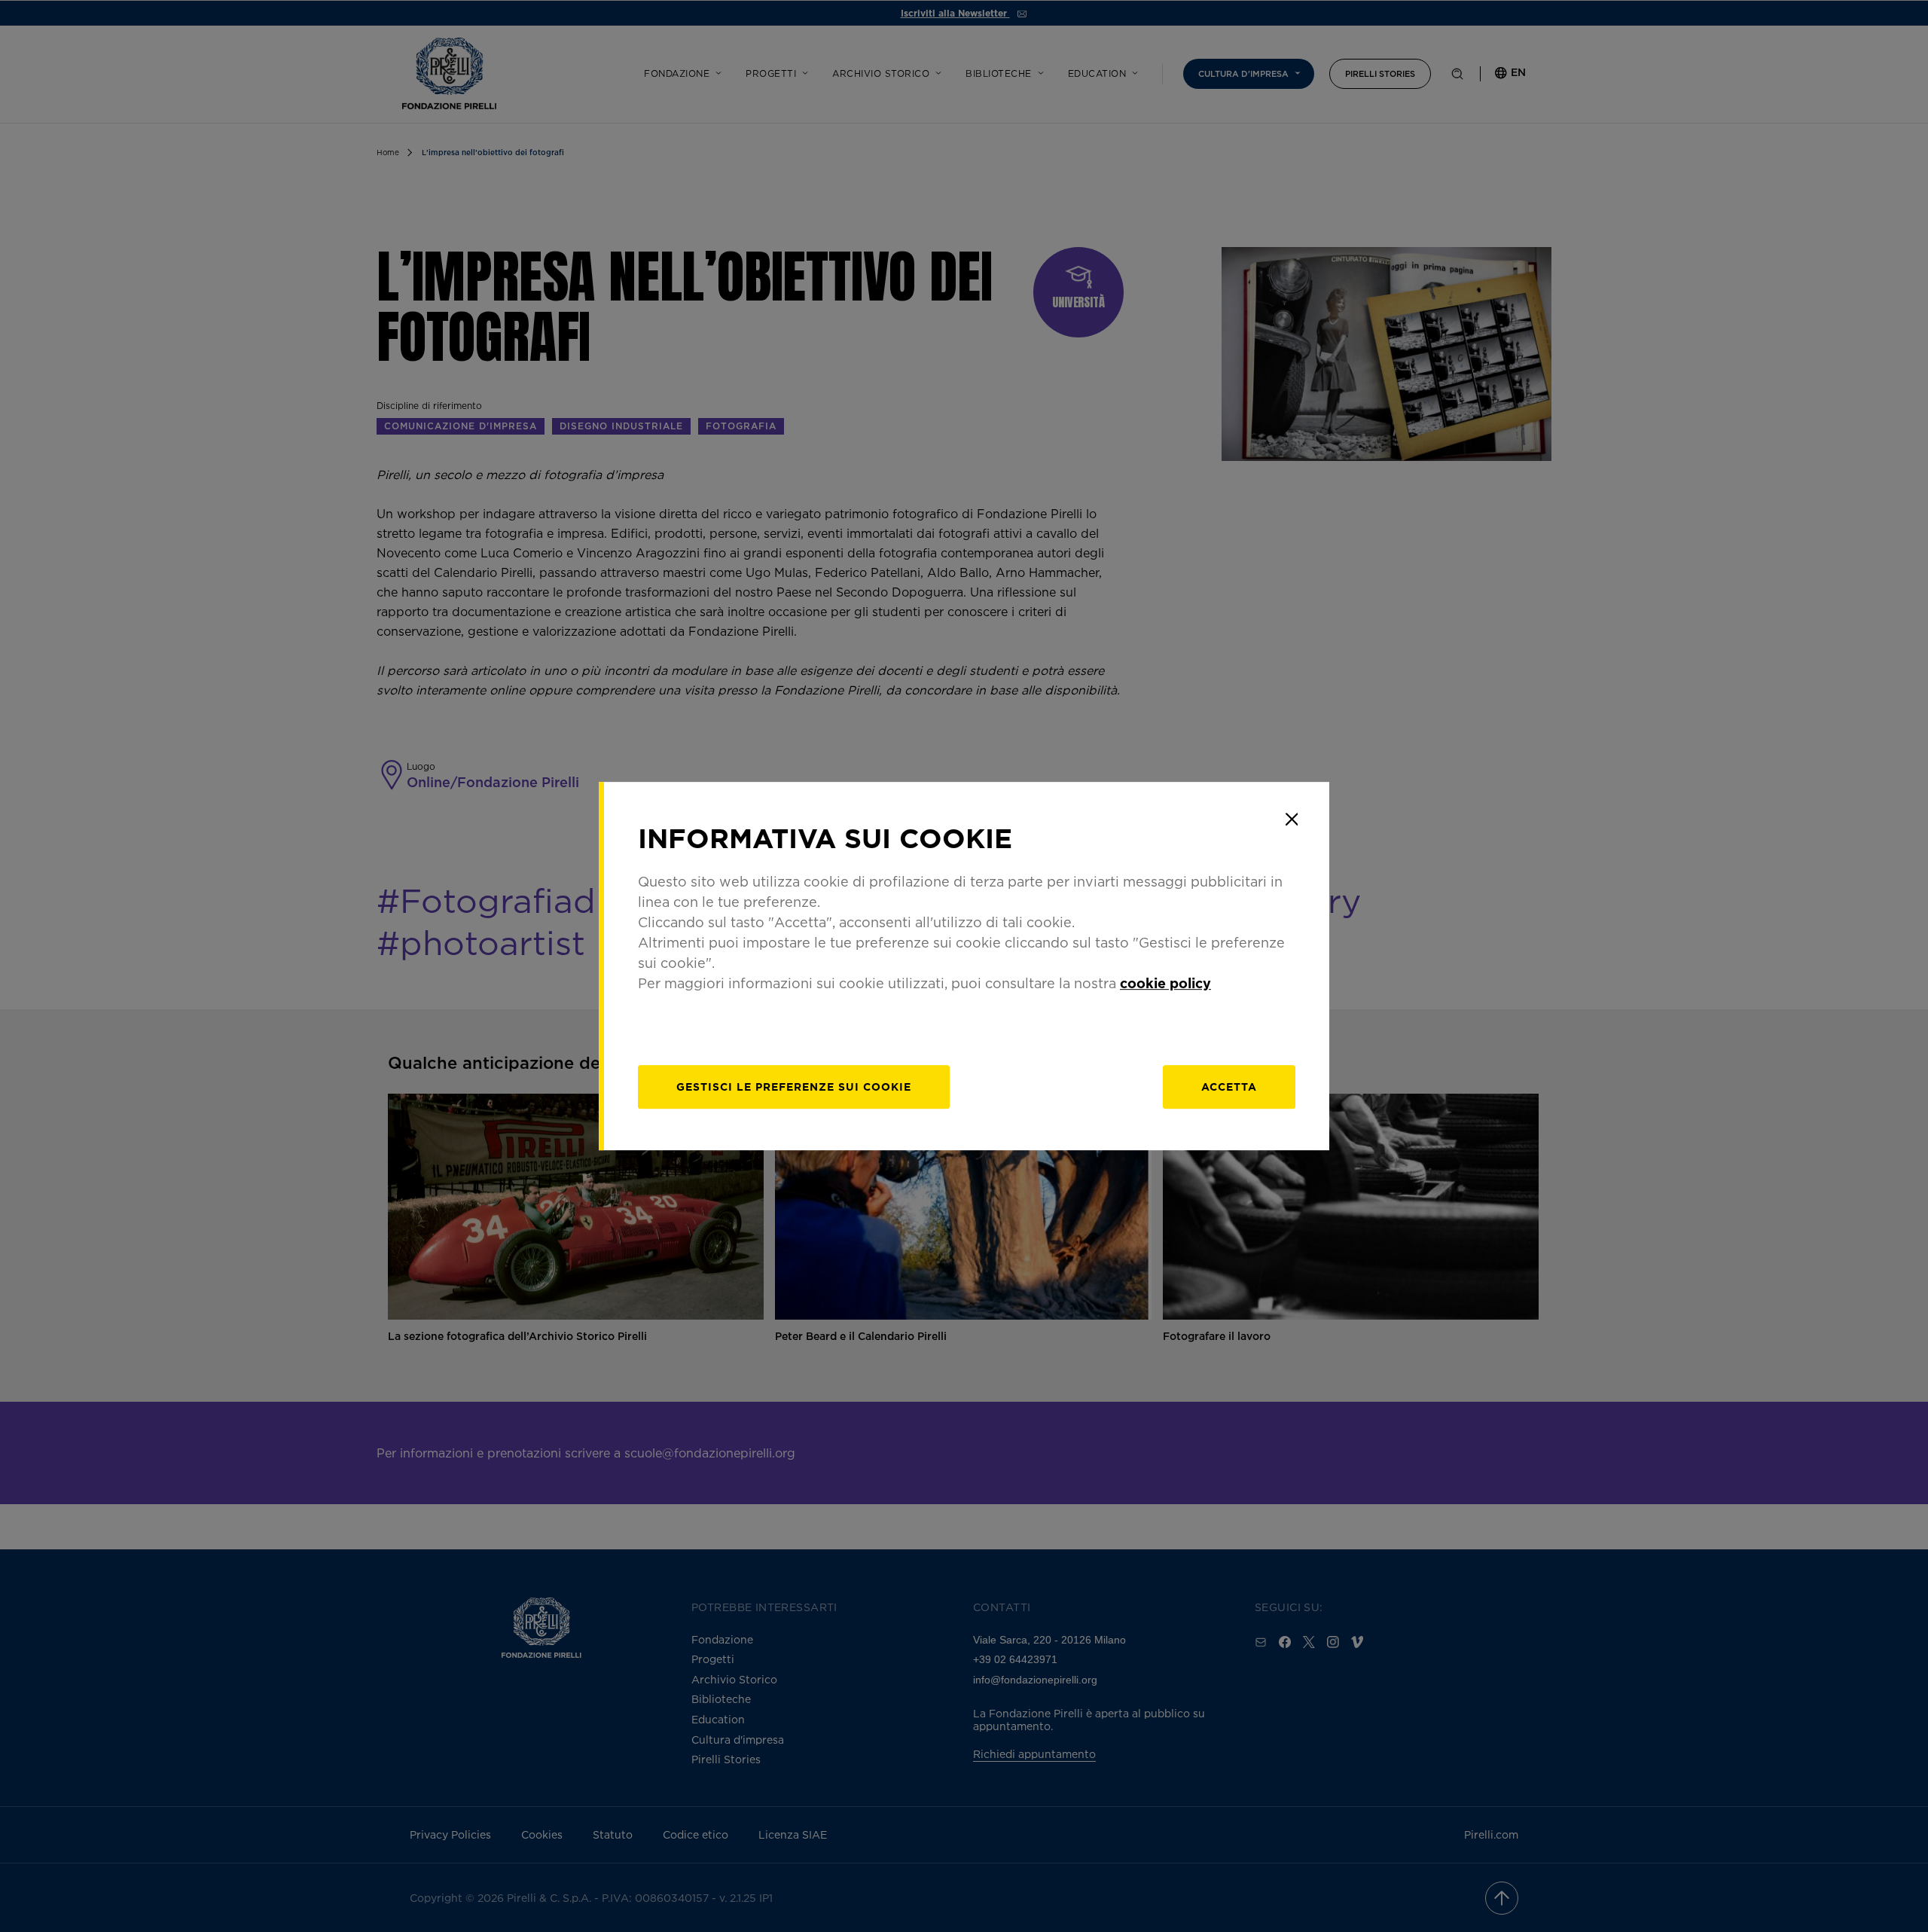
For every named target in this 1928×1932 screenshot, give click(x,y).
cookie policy (1165, 983)
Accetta (1229, 1087)
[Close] (1292, 819)
